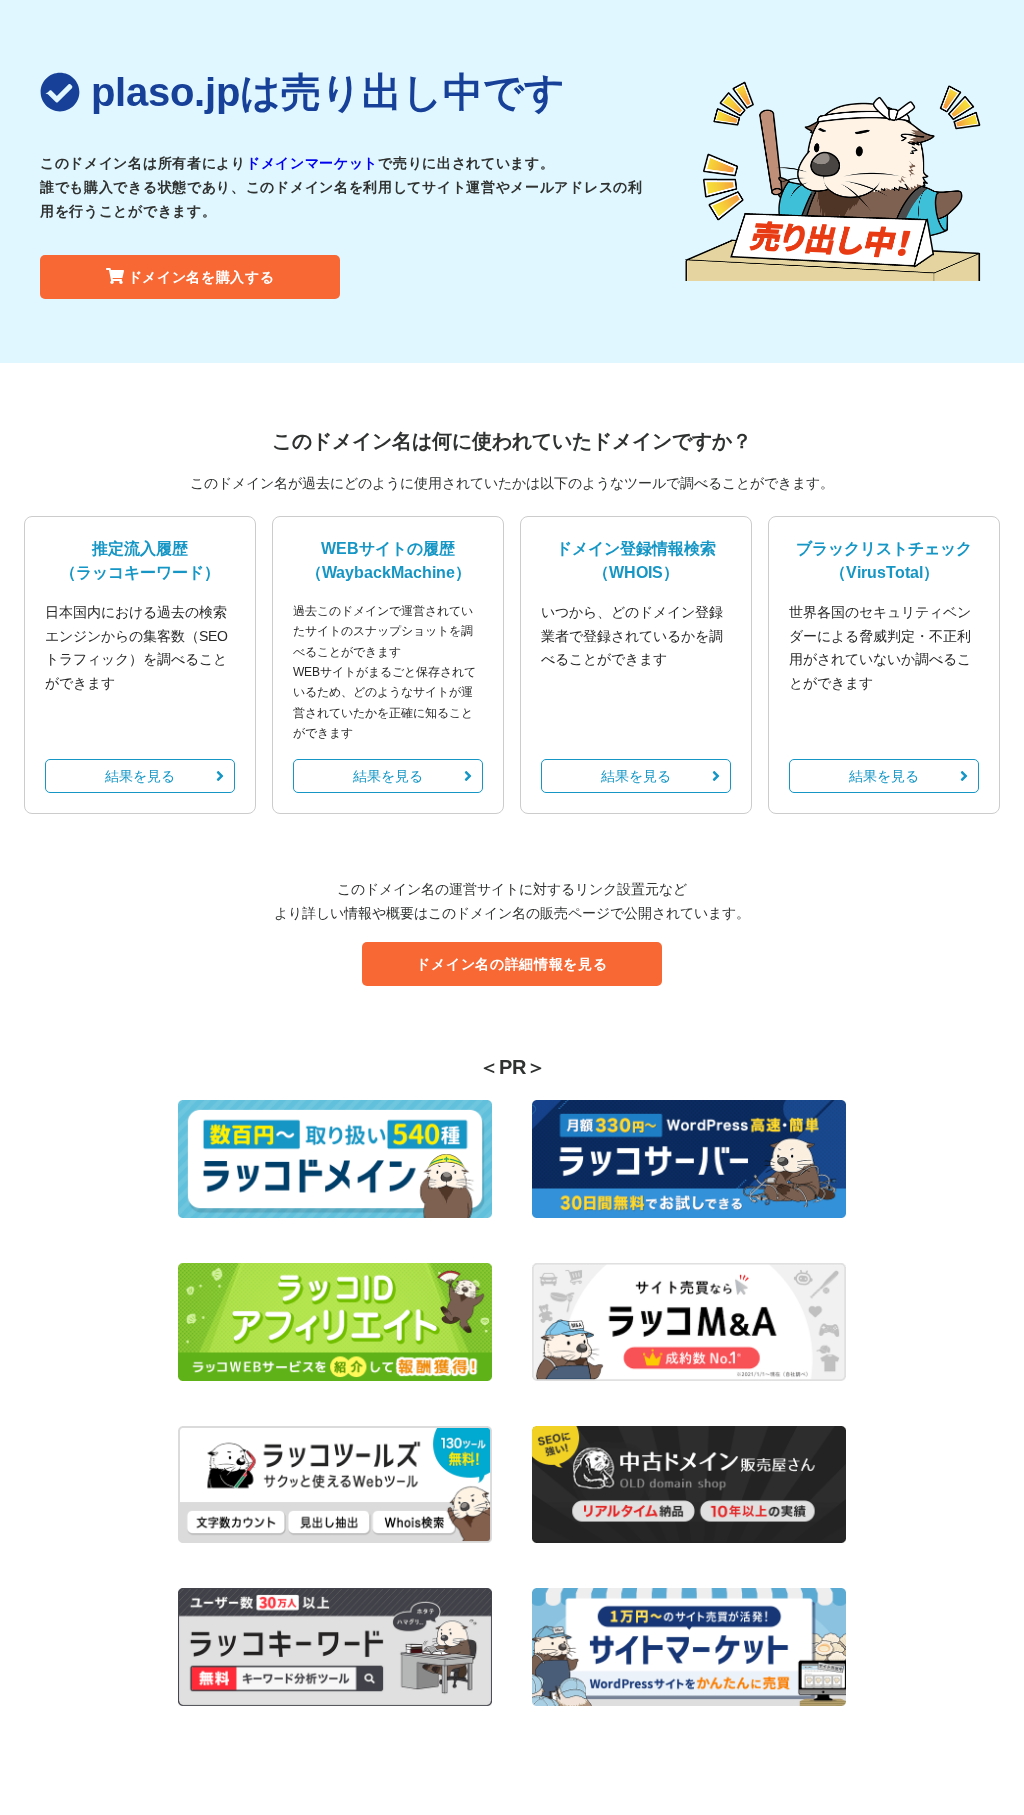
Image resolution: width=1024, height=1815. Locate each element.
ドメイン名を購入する (201, 277)
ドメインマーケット (312, 163)
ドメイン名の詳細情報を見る (511, 964)
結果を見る (140, 776)
